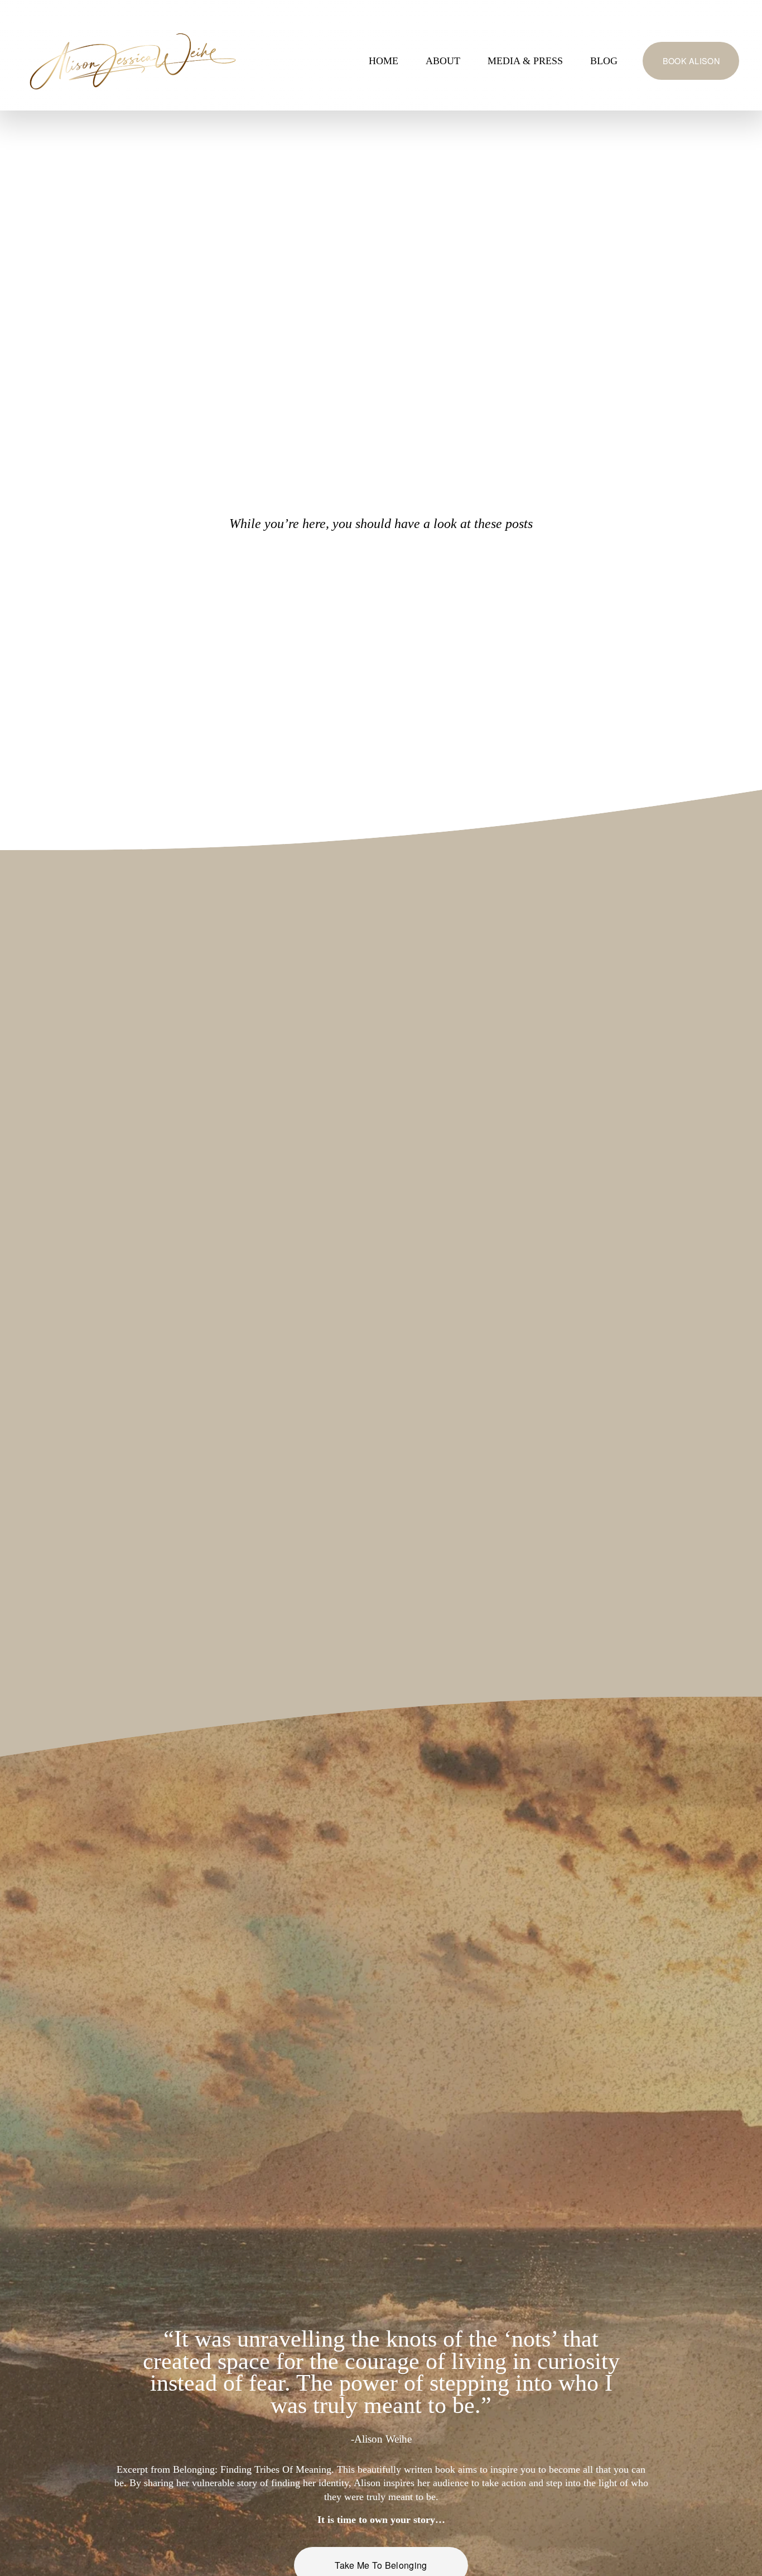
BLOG (604, 61)
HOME (384, 61)
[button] (112, 1004)
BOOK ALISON (691, 61)
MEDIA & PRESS (525, 61)
